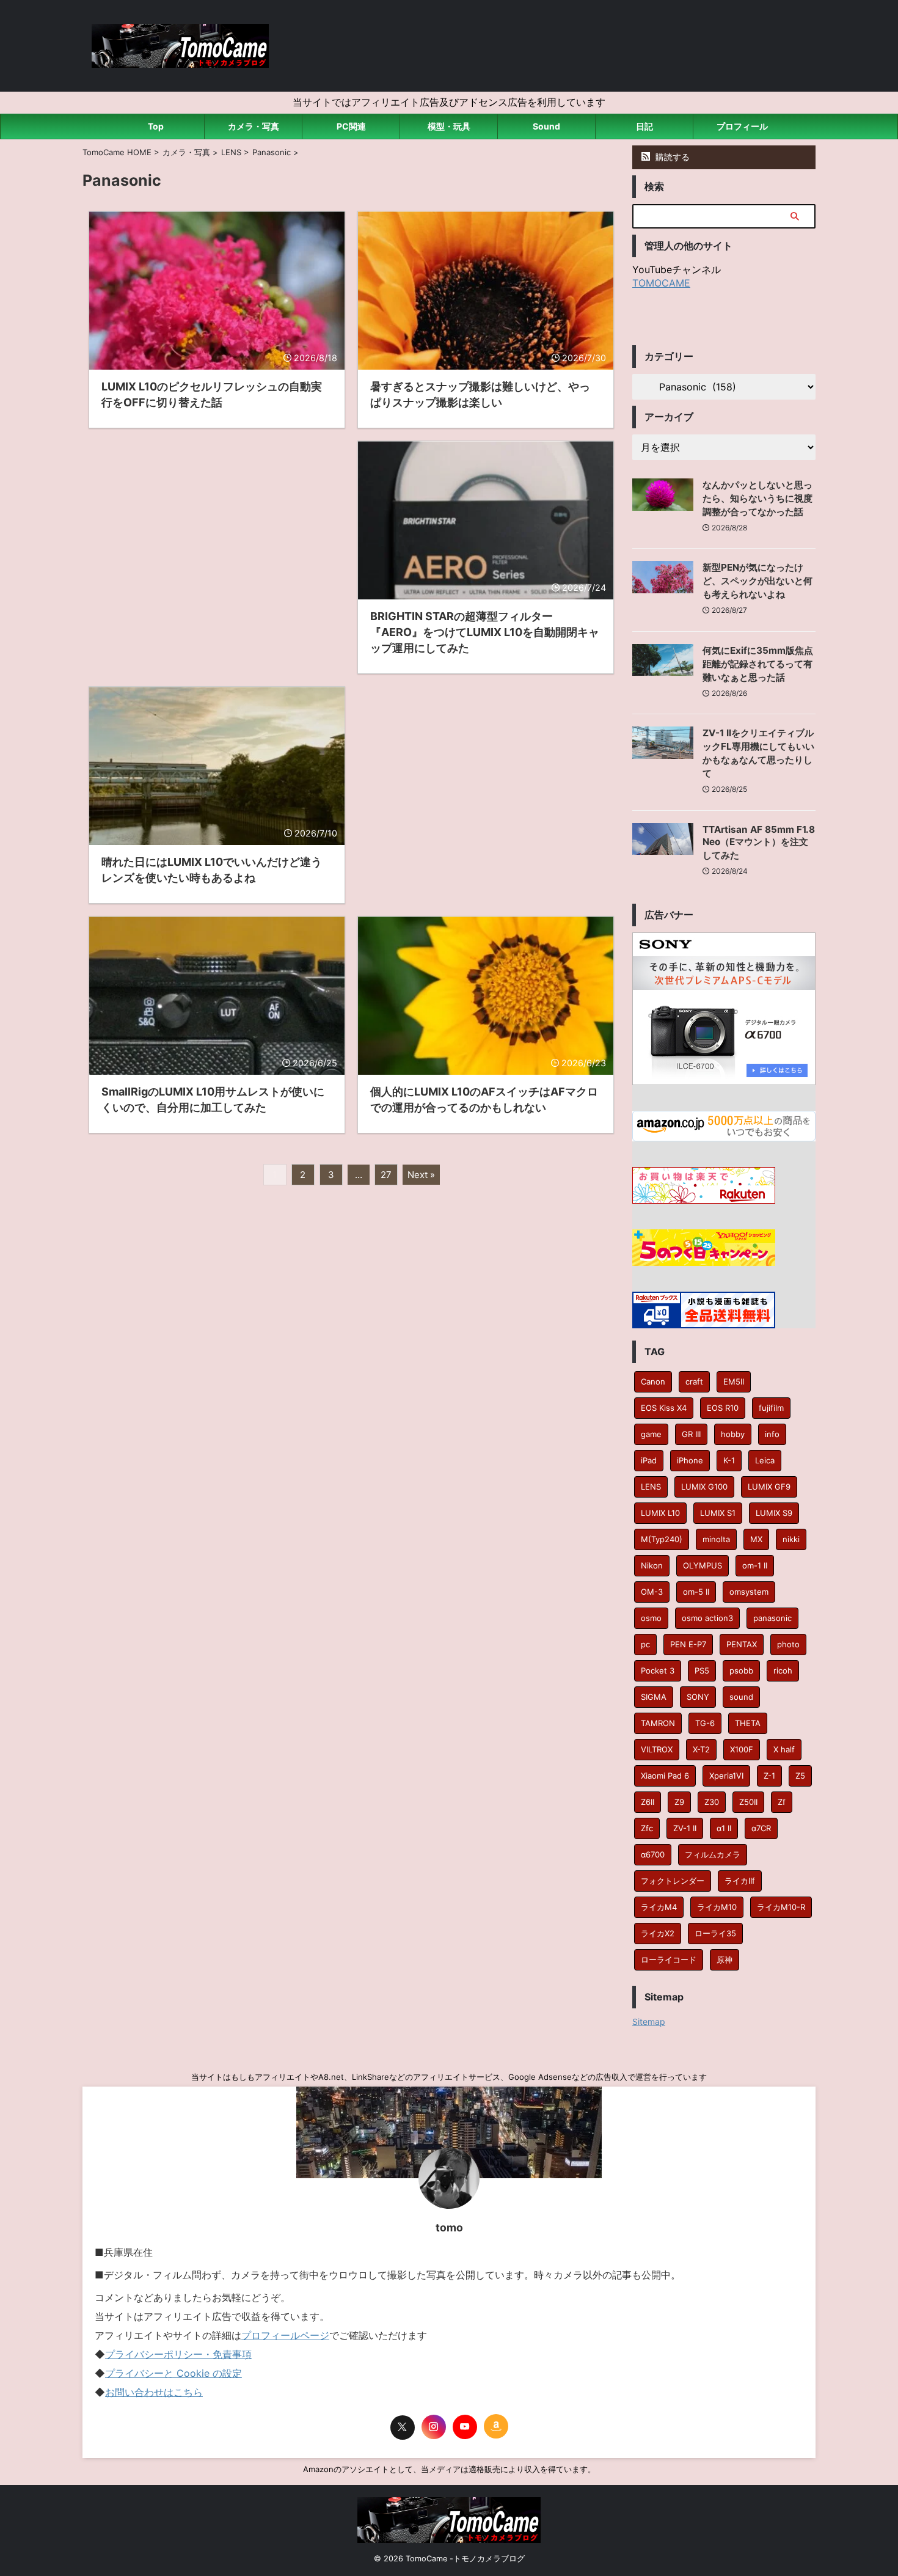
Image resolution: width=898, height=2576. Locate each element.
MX (756, 1539)
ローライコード (669, 1959)
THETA (748, 1723)
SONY (698, 1697)
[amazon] (496, 2426)
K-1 (729, 1460)
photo (788, 1644)
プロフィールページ (285, 2335)
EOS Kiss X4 (664, 1408)
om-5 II (696, 1592)
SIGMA (654, 1697)
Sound (546, 126)
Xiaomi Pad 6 (665, 1776)
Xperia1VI (726, 1776)
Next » (421, 1175)
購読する (671, 157)
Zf (782, 1802)
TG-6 (705, 1723)
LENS (651, 1487)
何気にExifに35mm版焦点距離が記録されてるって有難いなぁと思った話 (758, 664)
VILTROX (657, 1749)
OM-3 (652, 1592)
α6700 (653, 1854)
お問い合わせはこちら (154, 2392)
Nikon (652, 1565)
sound (741, 1697)
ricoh (783, 1670)
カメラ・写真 (254, 126)
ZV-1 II (685, 1828)
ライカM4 (659, 1907)
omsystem (749, 1592)
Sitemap (649, 2022)
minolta (716, 1539)
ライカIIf (740, 1881)
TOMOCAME (661, 283)
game (651, 1434)
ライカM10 (717, 1907)
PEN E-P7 (688, 1644)
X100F (742, 1749)
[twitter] (403, 2428)
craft (694, 1381)
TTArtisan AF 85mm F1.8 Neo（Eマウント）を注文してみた (759, 842)
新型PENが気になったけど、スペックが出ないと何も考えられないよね (757, 581)
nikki (791, 1539)
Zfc (647, 1828)
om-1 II (755, 1565)
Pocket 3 (658, 1670)
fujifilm (771, 1408)
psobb (741, 1670)
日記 (644, 126)
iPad (649, 1460)
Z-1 (769, 1776)
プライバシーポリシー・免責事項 (178, 2354)
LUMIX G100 (704, 1487)
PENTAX (742, 1644)
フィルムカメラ (713, 1854)
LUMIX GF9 (769, 1487)
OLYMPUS (703, 1565)
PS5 (702, 1670)
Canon (653, 1381)
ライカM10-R (781, 1907)
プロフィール (742, 126)
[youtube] (465, 2427)
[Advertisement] (217, 537)
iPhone (690, 1460)
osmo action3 (707, 1618)
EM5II (734, 1381)
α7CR (761, 1828)
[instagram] (434, 2427)
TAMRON (658, 1723)
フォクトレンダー (673, 1881)
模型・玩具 (449, 126)
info (772, 1434)
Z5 (800, 1776)
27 (386, 1175)
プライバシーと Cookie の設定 (173, 2373)
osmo (651, 1618)
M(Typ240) (662, 1539)
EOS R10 (723, 1408)
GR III (691, 1434)
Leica (765, 1460)
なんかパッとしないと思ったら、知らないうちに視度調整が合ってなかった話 (757, 498)
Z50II (748, 1802)
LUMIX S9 (774, 1513)
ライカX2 (658, 1933)
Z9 (679, 1802)
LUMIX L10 (660, 1513)
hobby (733, 1434)
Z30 (712, 1802)
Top (156, 126)
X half (784, 1749)
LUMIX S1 (718, 1513)
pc (645, 1644)
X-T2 (701, 1749)
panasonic (772, 1618)
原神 (725, 1959)
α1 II (724, 1828)
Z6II (648, 1802)
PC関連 (351, 126)
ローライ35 (715, 1933)
